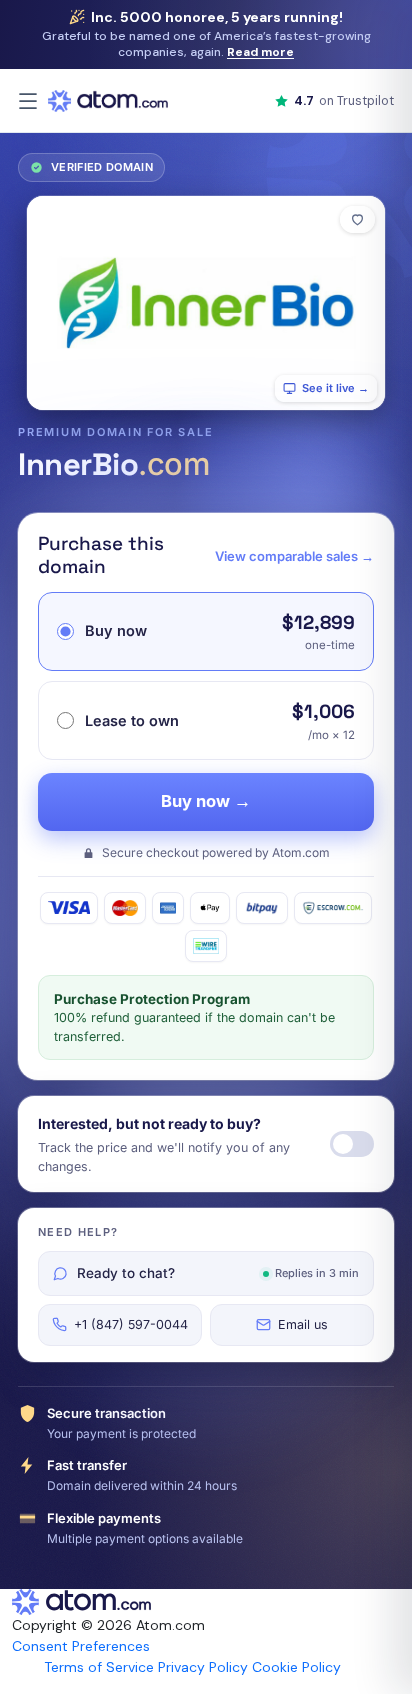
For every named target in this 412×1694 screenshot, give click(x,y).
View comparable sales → (294, 556)
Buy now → (206, 801)
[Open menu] (28, 101)
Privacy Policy (203, 1667)
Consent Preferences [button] (81, 1646)
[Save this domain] (357, 219)
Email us (303, 1324)
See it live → (335, 388)
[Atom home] (108, 101)
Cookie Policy (296, 1667)
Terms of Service (99, 1667)
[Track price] (352, 1144)
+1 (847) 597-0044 (131, 1324)
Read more (260, 52)
